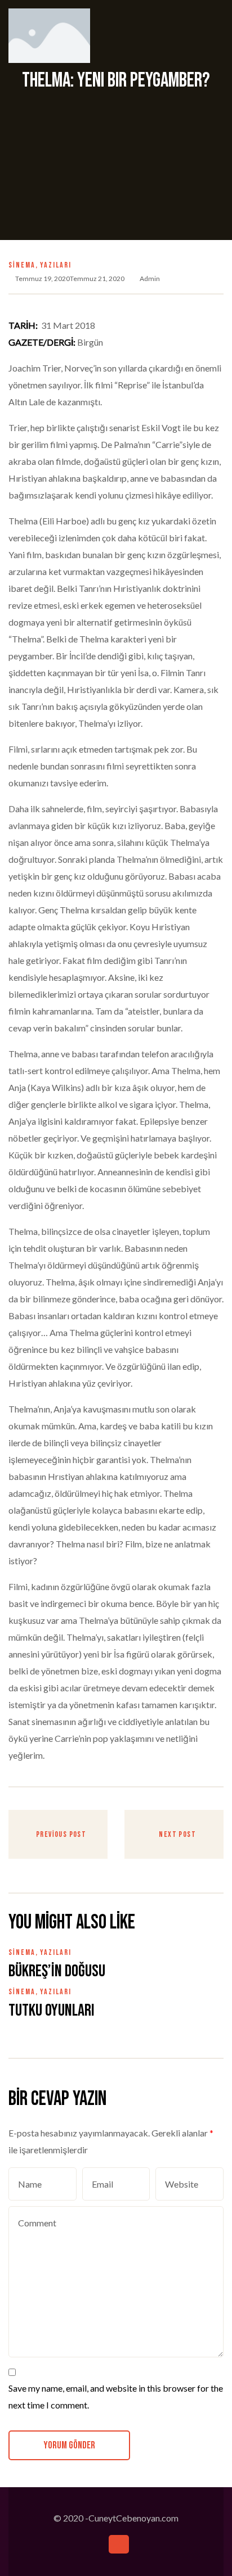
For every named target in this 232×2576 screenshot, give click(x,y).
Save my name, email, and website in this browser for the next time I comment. (116, 2396)
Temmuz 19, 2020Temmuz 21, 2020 (70, 279)
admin (150, 279)
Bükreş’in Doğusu (57, 1971)
